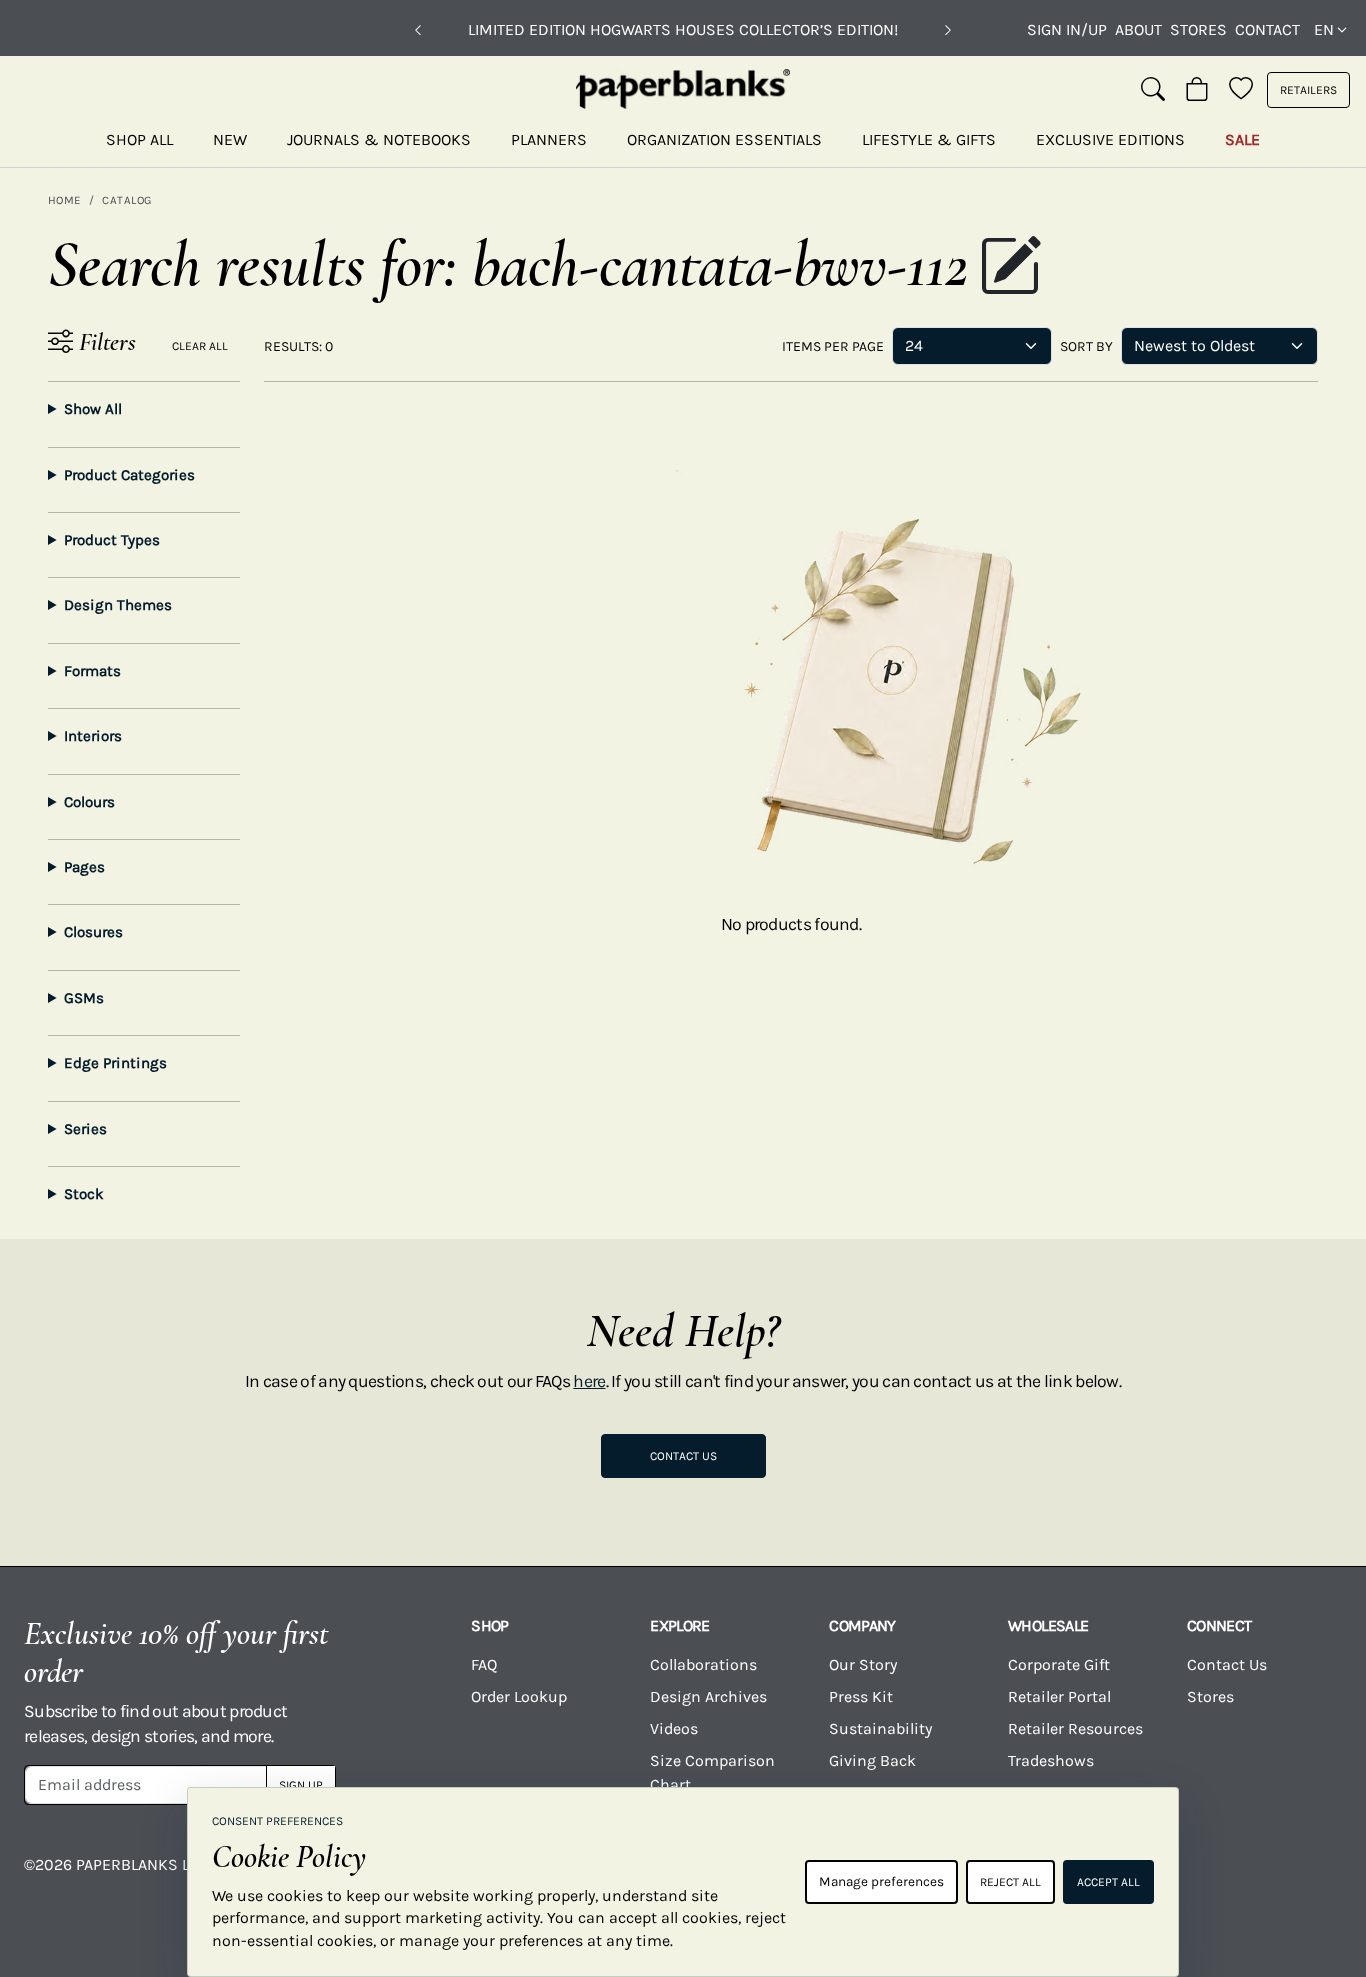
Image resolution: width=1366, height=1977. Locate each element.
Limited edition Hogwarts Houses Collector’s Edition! (683, 29)
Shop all (139, 139)
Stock (84, 1194)
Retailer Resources (1075, 1728)
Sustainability (880, 1728)
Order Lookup (519, 1696)
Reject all (1010, 1882)
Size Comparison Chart (712, 1772)
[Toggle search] (1153, 90)
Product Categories (129, 475)
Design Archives (708, 1696)
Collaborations (703, 1664)
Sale (1242, 139)
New (230, 139)
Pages (84, 867)
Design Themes (118, 605)
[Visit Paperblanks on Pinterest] (1313, 1879)
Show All (93, 409)
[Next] (948, 30)
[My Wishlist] (1241, 90)
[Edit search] (1010, 268)
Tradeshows (1051, 1760)
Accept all (1108, 1882)
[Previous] (418, 30)
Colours (89, 802)
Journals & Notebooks (379, 139)
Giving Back (872, 1760)
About (1138, 29)
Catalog (126, 200)
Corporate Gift (1059, 1664)
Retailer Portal (1059, 1696)
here (589, 1381)
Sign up (301, 1785)
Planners (549, 139)
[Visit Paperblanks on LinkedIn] (1240, 1879)
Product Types (112, 540)
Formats (92, 671)
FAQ (484, 1664)
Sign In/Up (1067, 29)
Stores (1198, 29)
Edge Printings (115, 1063)
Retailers (1308, 90)
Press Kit (861, 1696)
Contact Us (683, 1456)
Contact (1267, 29)
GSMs (84, 998)
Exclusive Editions (1110, 139)
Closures (93, 932)
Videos (674, 1728)
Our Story (863, 1664)
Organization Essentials (724, 139)
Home (64, 200)
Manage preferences (881, 1881)
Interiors (93, 736)
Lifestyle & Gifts (929, 139)
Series (85, 1129)
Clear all (200, 346)
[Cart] (1197, 90)
